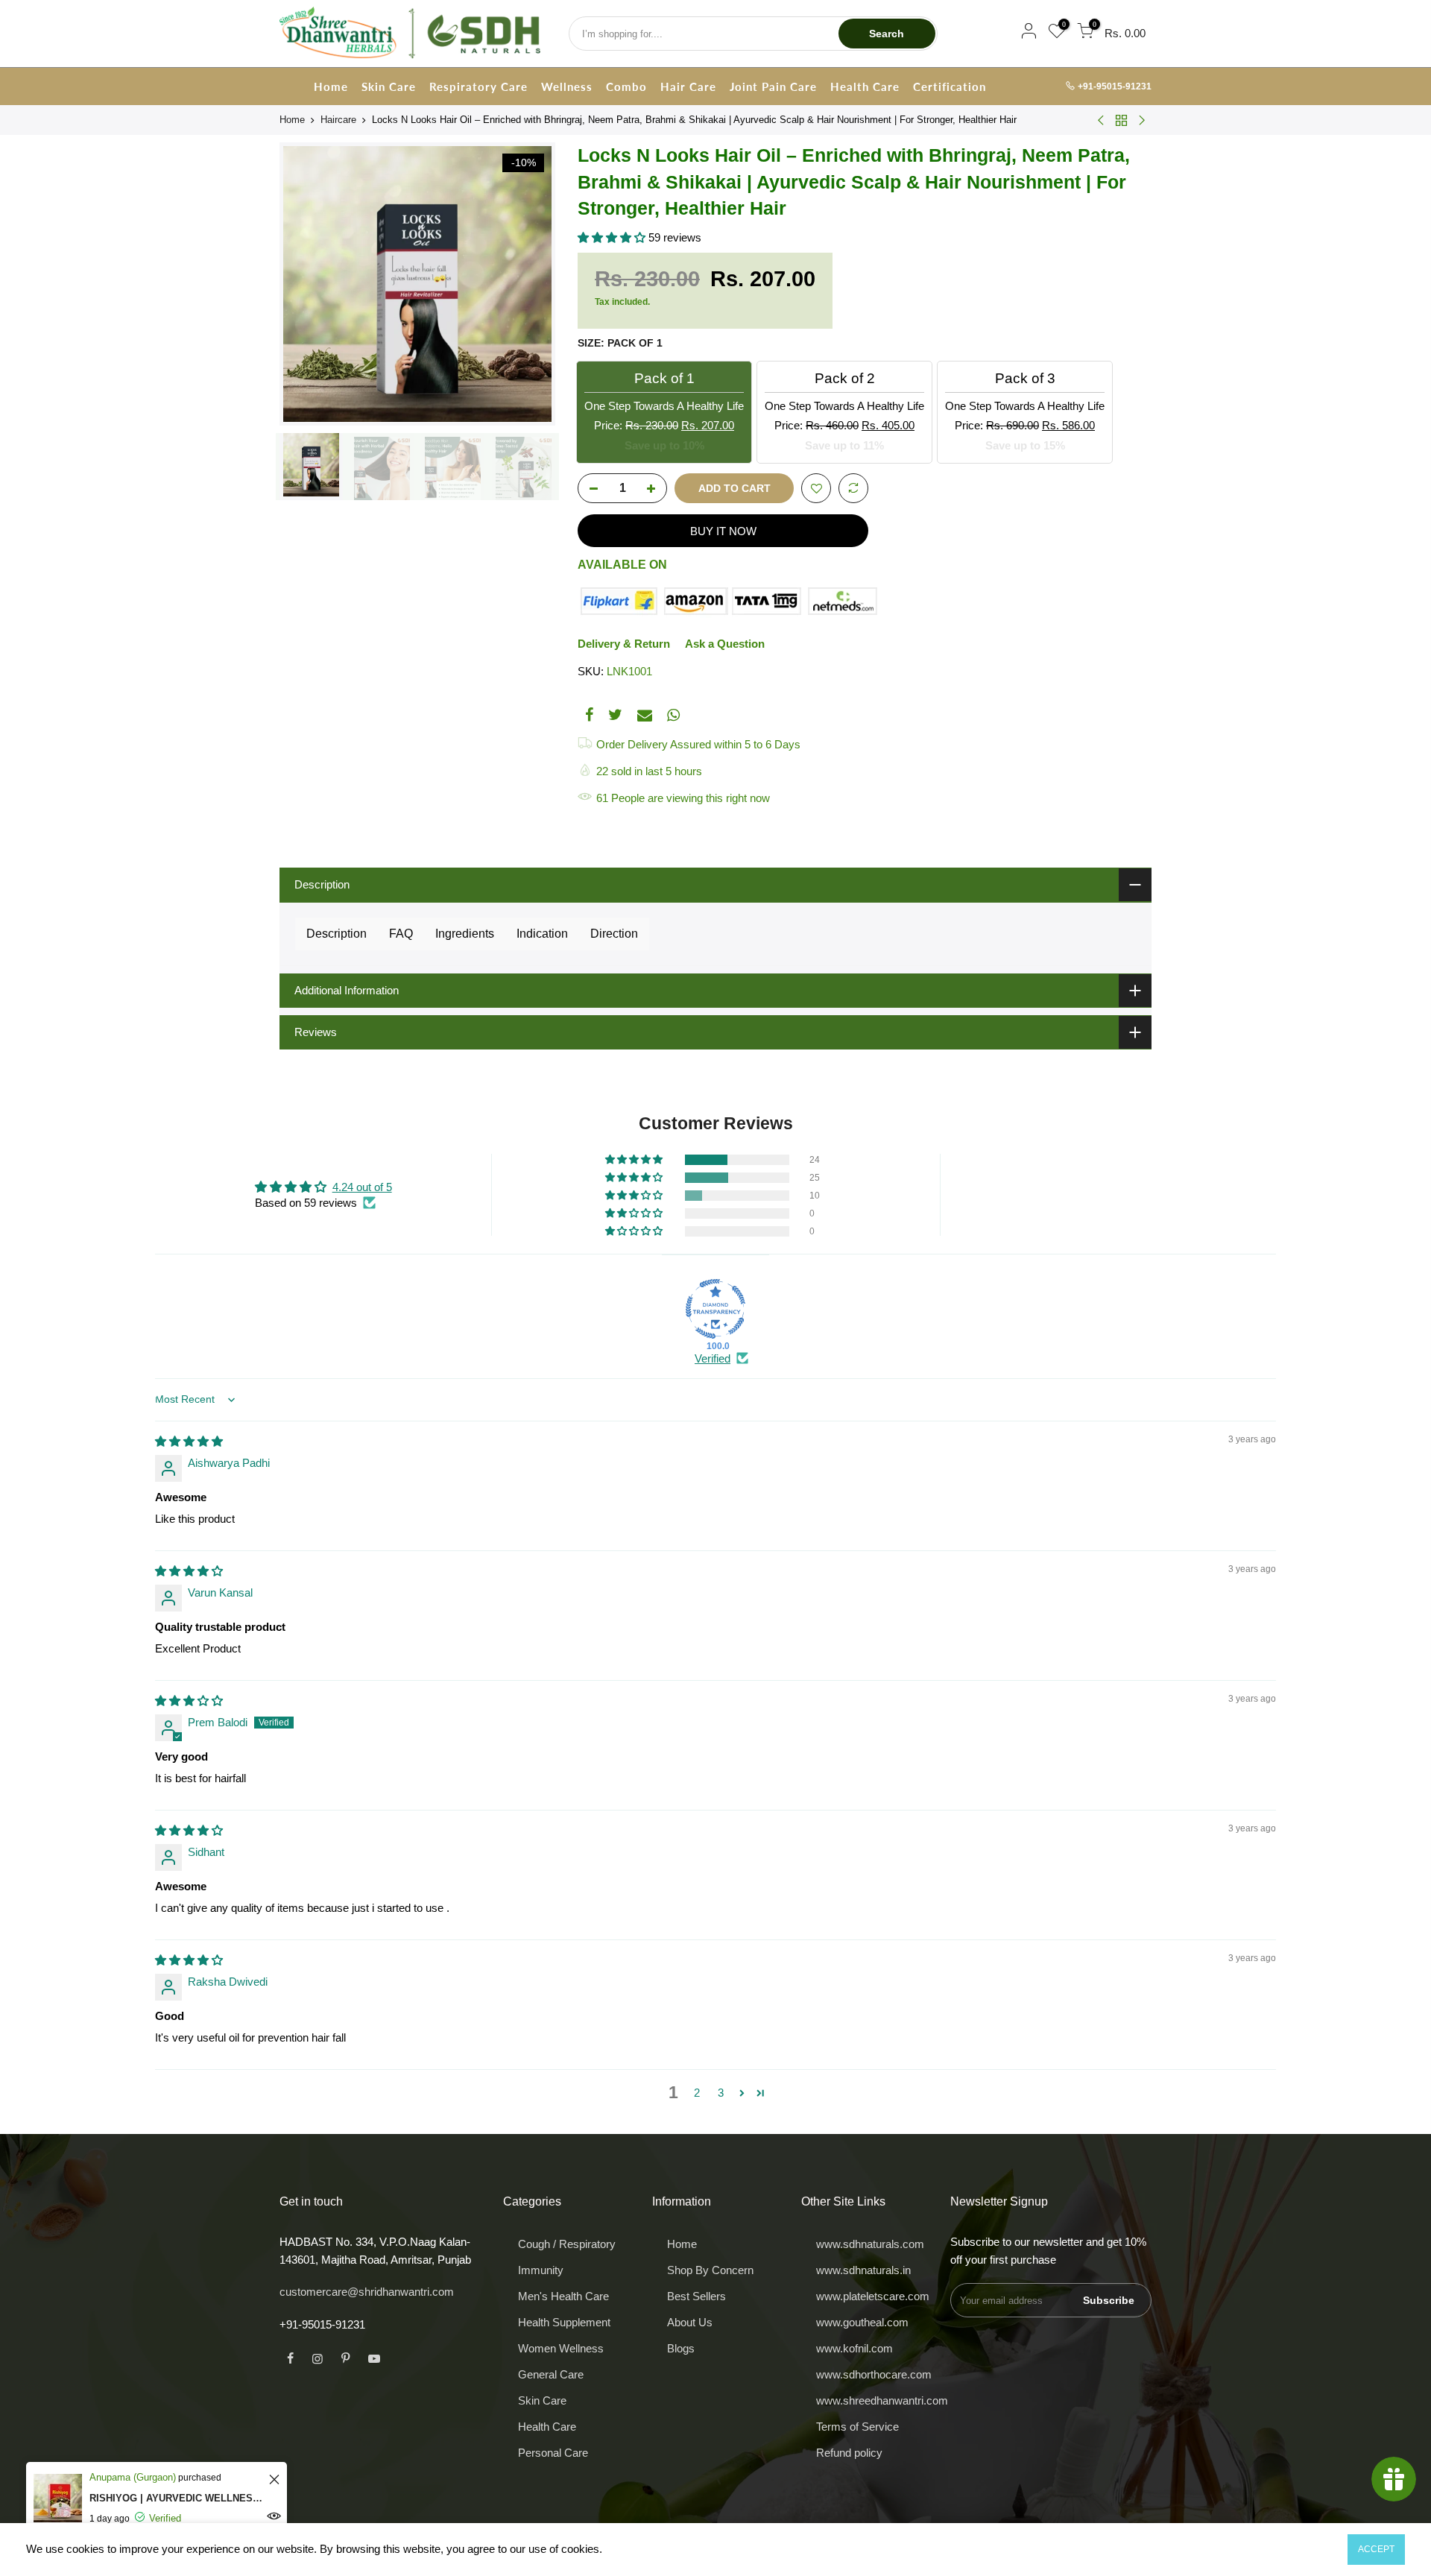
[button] (613, 237)
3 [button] (721, 2093)
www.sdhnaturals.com (870, 2244)
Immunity (541, 2270)
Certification (950, 86)
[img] (189, 1441)
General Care (551, 2374)
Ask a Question (725, 644)
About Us (690, 2322)
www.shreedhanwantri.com (882, 2400)
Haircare (338, 120)
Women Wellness (561, 2348)
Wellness (567, 86)
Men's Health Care (563, 2296)
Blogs (681, 2348)
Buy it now (723, 531)
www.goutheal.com (862, 2322)
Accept (1376, 2549)
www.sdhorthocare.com (874, 2374)
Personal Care (553, 2453)
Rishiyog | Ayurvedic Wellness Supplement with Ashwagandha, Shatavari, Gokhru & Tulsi (177, 2498)
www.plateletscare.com (873, 2296)
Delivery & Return (624, 644)
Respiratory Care (478, 86)
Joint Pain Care (773, 86)
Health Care (865, 86)
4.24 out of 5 (362, 1187)
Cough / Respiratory (567, 2244)
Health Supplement (564, 2322)
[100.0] (715, 1309)
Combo (626, 86)
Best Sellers (696, 2296)
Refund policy (849, 2453)
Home (331, 86)
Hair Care (688, 86)
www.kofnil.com (855, 2348)
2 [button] (697, 2093)
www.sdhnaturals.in (863, 2270)
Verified (713, 1358)
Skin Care (389, 86)
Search (887, 34)
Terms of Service (857, 2427)
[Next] (529, 284)
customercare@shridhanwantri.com (367, 2292)
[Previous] (306, 284)
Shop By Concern (710, 2270)
